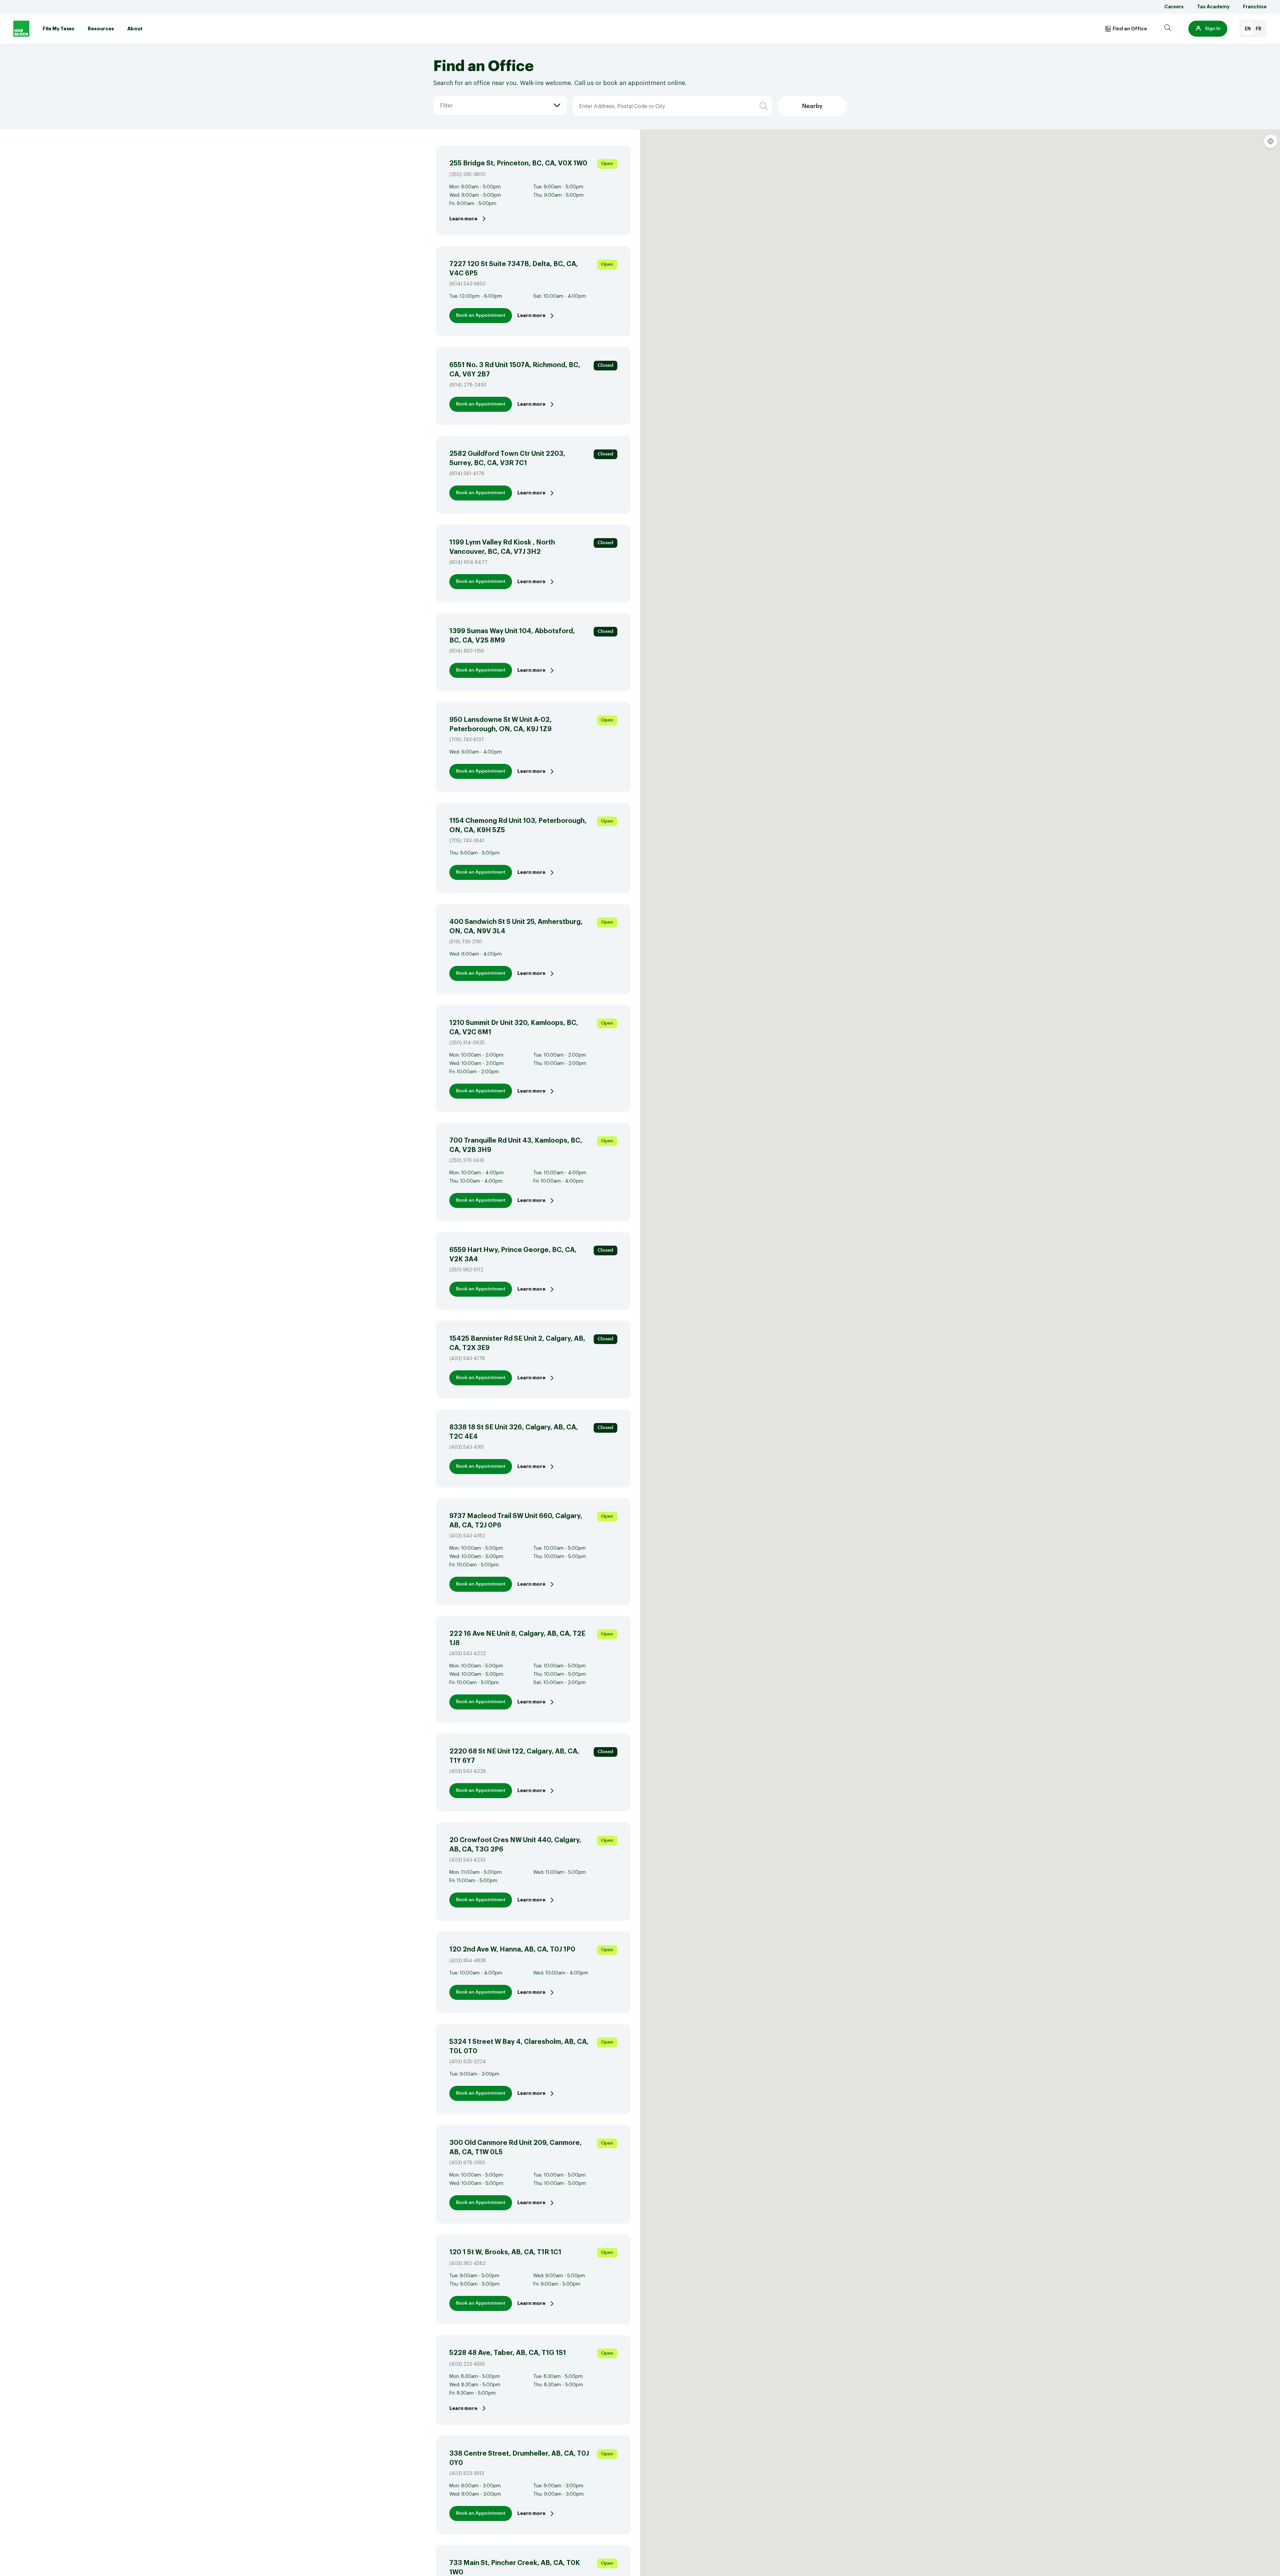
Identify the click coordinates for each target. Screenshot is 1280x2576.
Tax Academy (1213, 7)
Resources (101, 29)
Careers (1174, 7)
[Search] (1168, 29)
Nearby (812, 106)
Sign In (1213, 29)
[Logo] (21, 29)
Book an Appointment (481, 315)
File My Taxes (58, 29)
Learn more (463, 219)
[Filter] (440, 96)
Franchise (1255, 7)
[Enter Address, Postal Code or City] (615, 96)
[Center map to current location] (1271, 141)
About (135, 29)
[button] (1208, 29)
